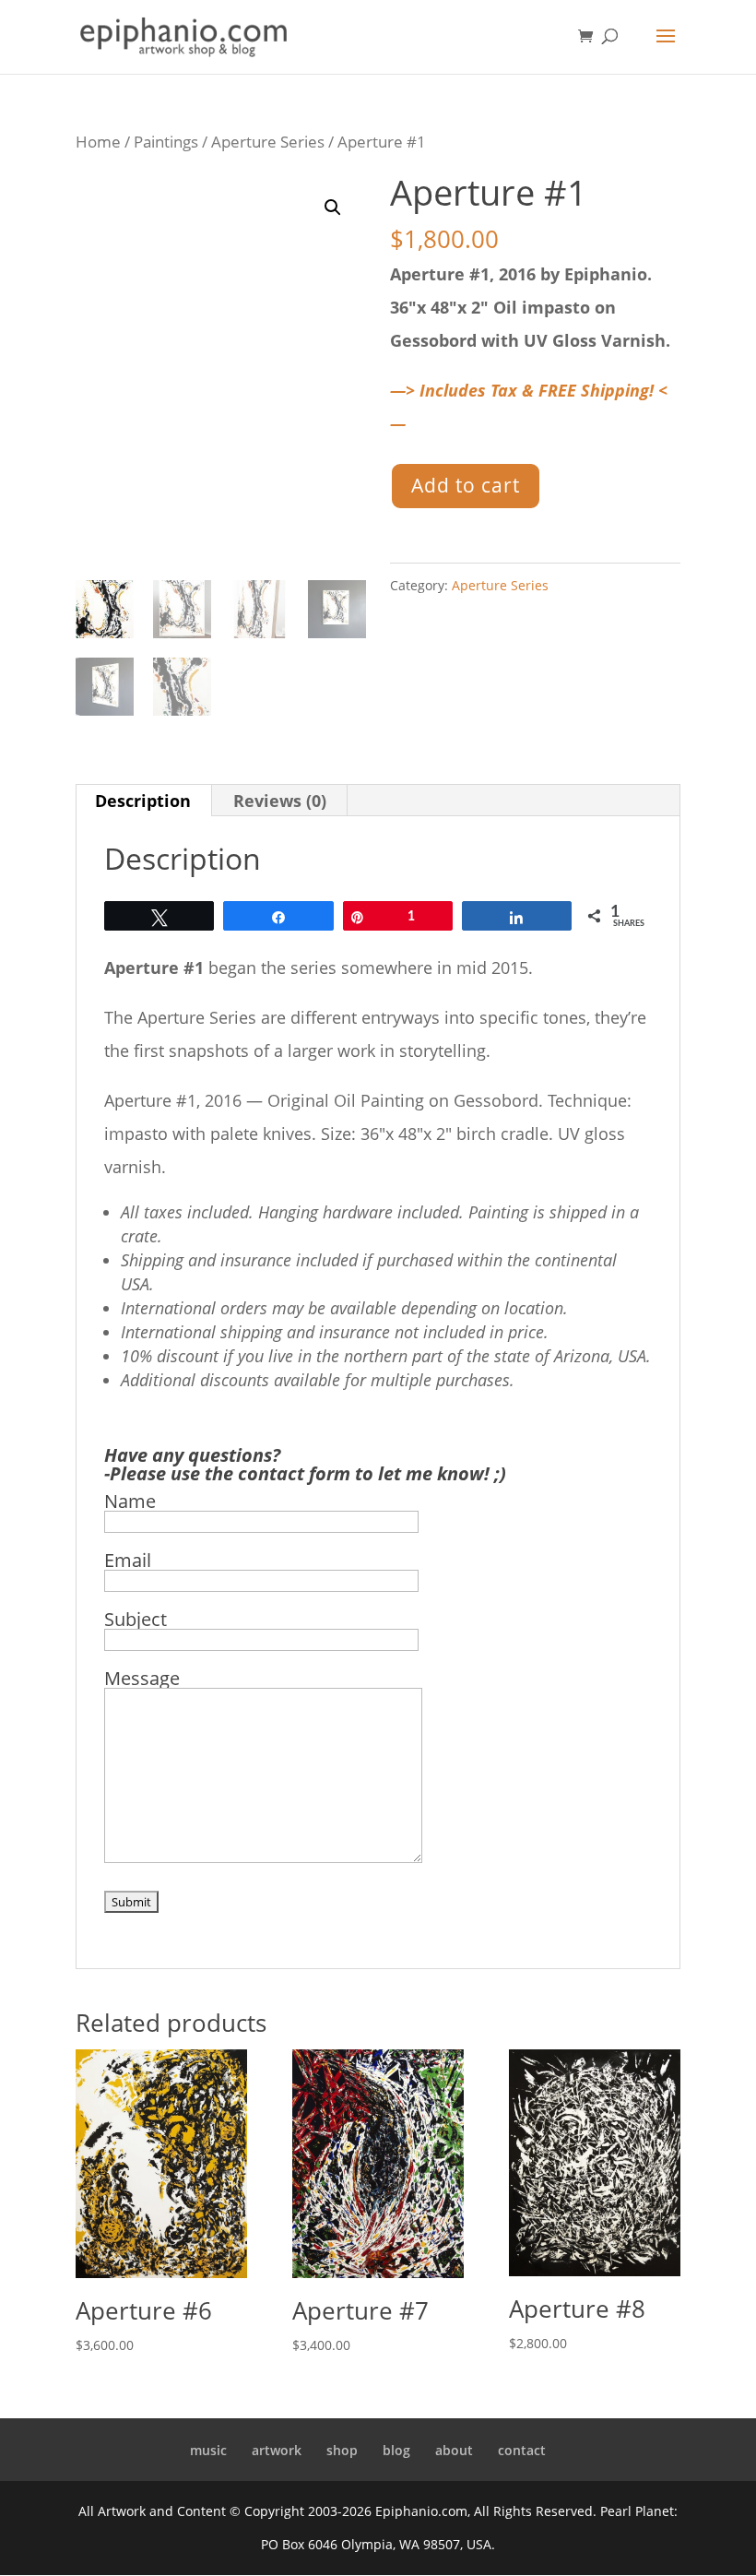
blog (396, 2450)
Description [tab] (143, 801)
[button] (333, 208)
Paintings (166, 142)
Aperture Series (268, 142)
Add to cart (466, 485)
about (454, 2450)
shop (342, 2450)
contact (522, 2450)
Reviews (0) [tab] (280, 801)
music (208, 2450)
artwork (277, 2450)
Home (98, 142)
